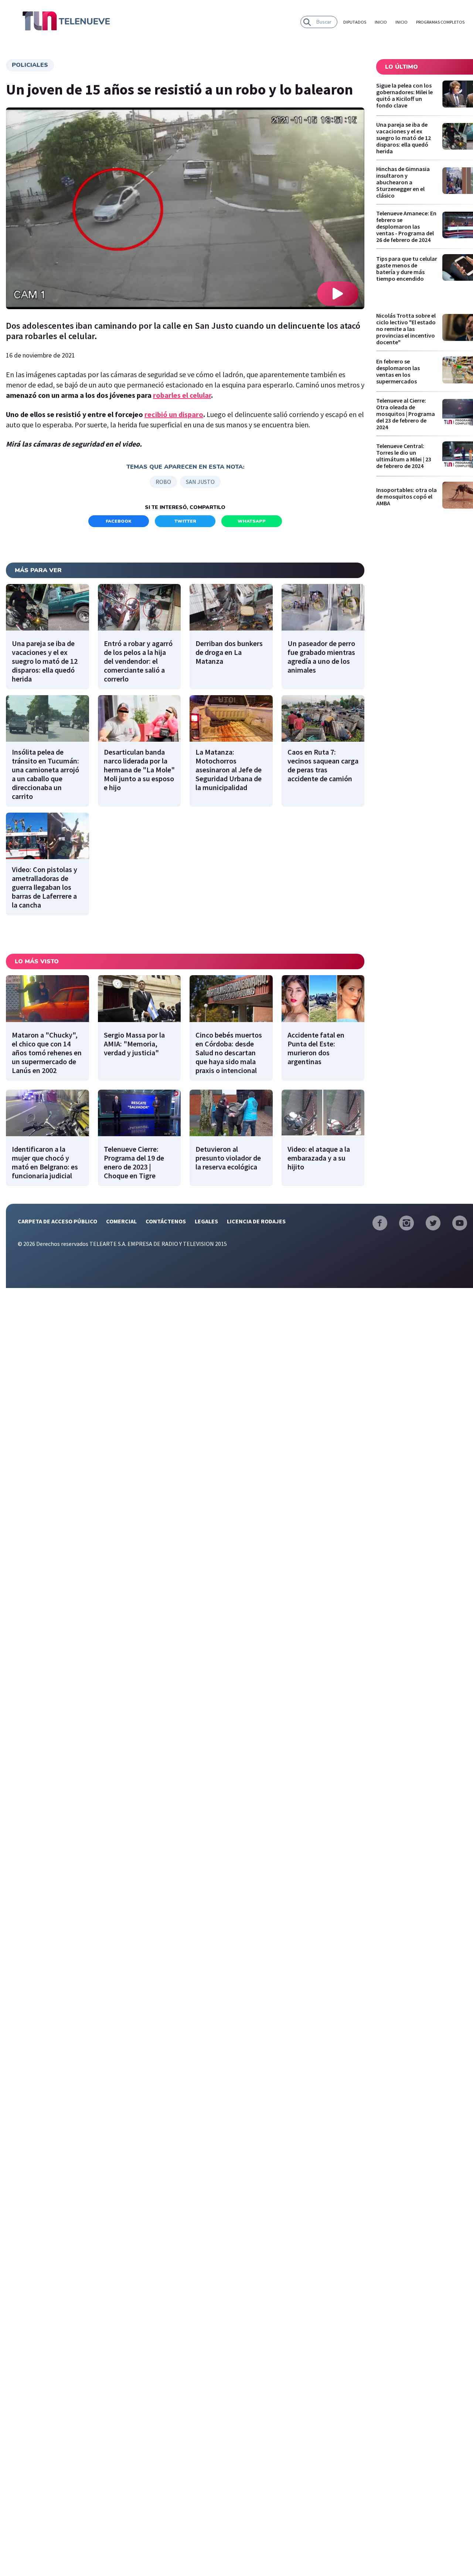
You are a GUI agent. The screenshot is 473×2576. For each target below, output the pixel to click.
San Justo (200, 482)
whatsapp (252, 521)
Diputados (355, 22)
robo (163, 482)
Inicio (381, 22)
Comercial (121, 1221)
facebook (119, 521)
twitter (185, 521)
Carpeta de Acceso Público (57, 1221)
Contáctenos (166, 1221)
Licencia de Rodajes (256, 1221)
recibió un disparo (174, 414)
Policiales (30, 65)
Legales (206, 1221)
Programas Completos (440, 22)
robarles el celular (182, 395)
